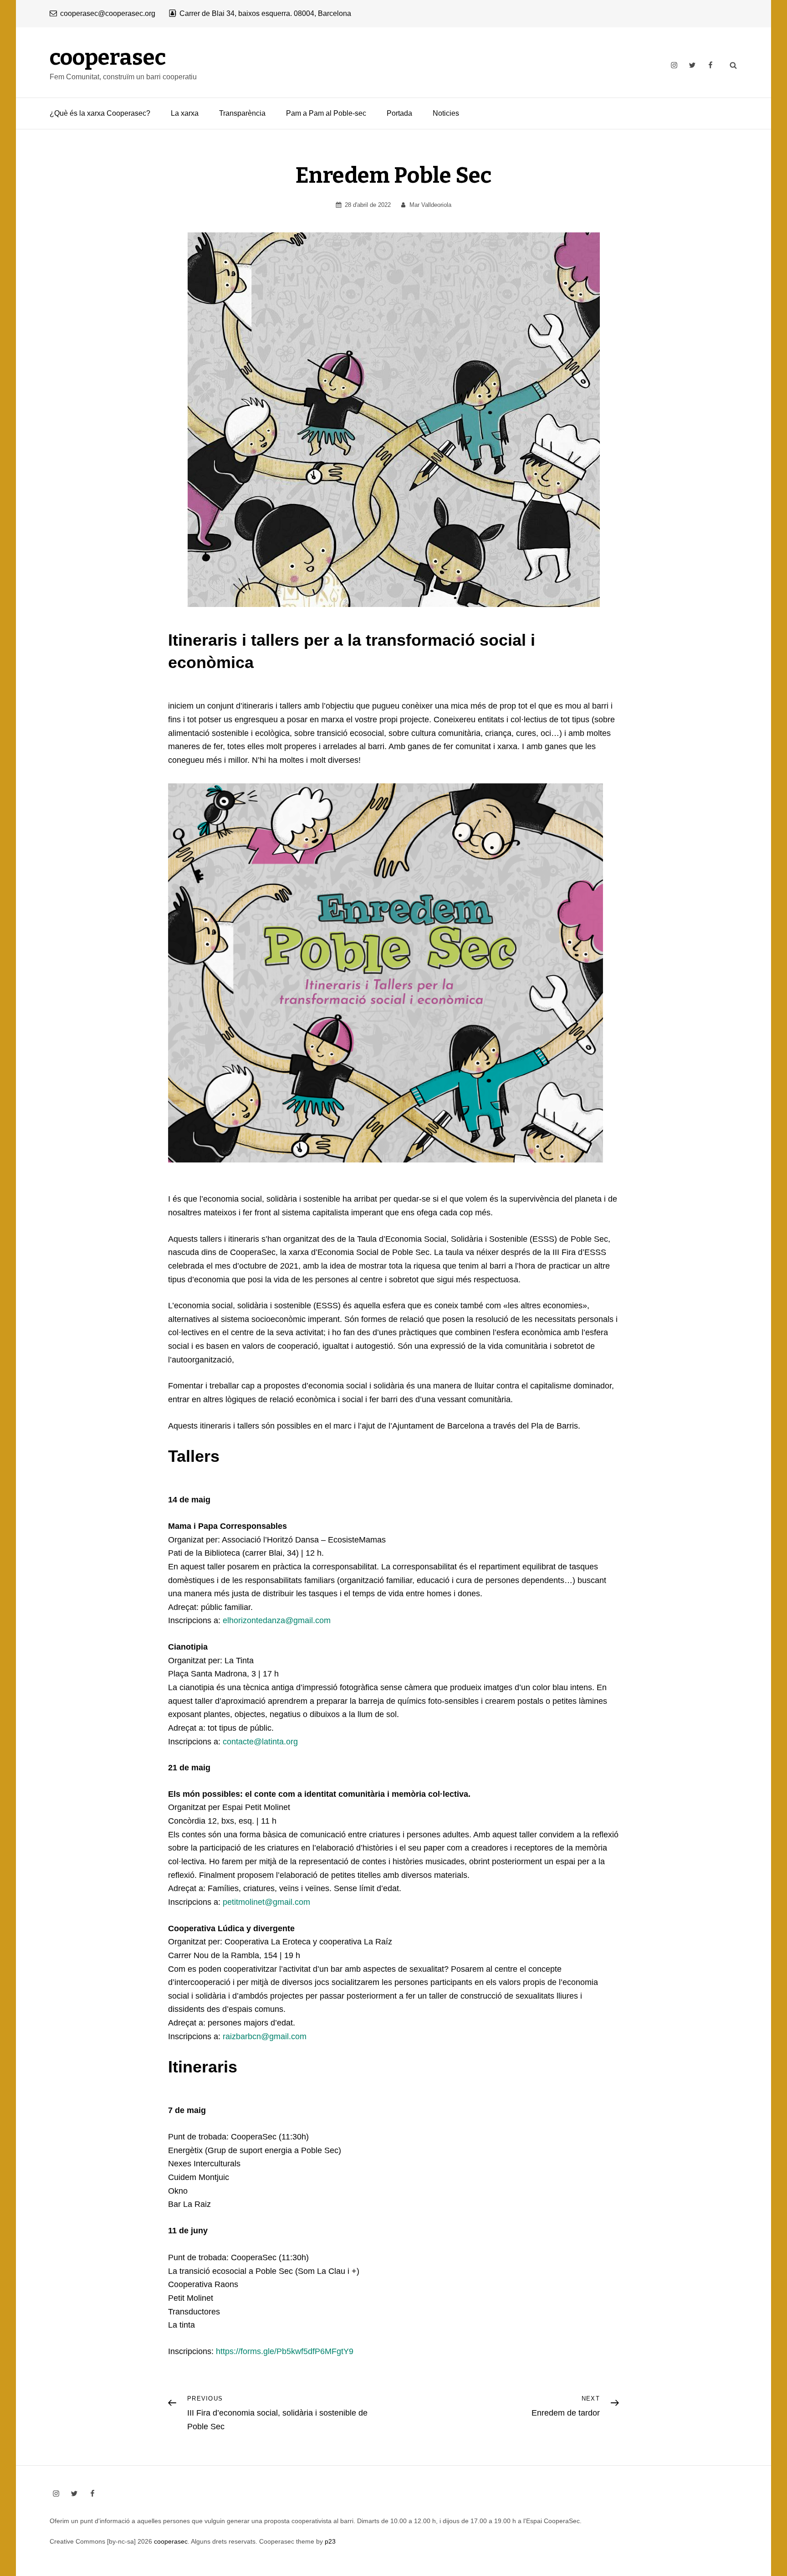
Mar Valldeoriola (430, 205)
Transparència (242, 113)
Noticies (446, 113)
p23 (330, 2541)
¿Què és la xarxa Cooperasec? (100, 113)
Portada (399, 113)
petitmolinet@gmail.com (266, 1902)
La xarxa (185, 113)
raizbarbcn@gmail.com (265, 2036)
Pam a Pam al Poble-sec (326, 113)
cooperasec (108, 57)
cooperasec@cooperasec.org (108, 13)
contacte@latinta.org (260, 1742)
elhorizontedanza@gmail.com (277, 1620)
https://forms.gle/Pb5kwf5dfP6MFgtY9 (285, 2351)
